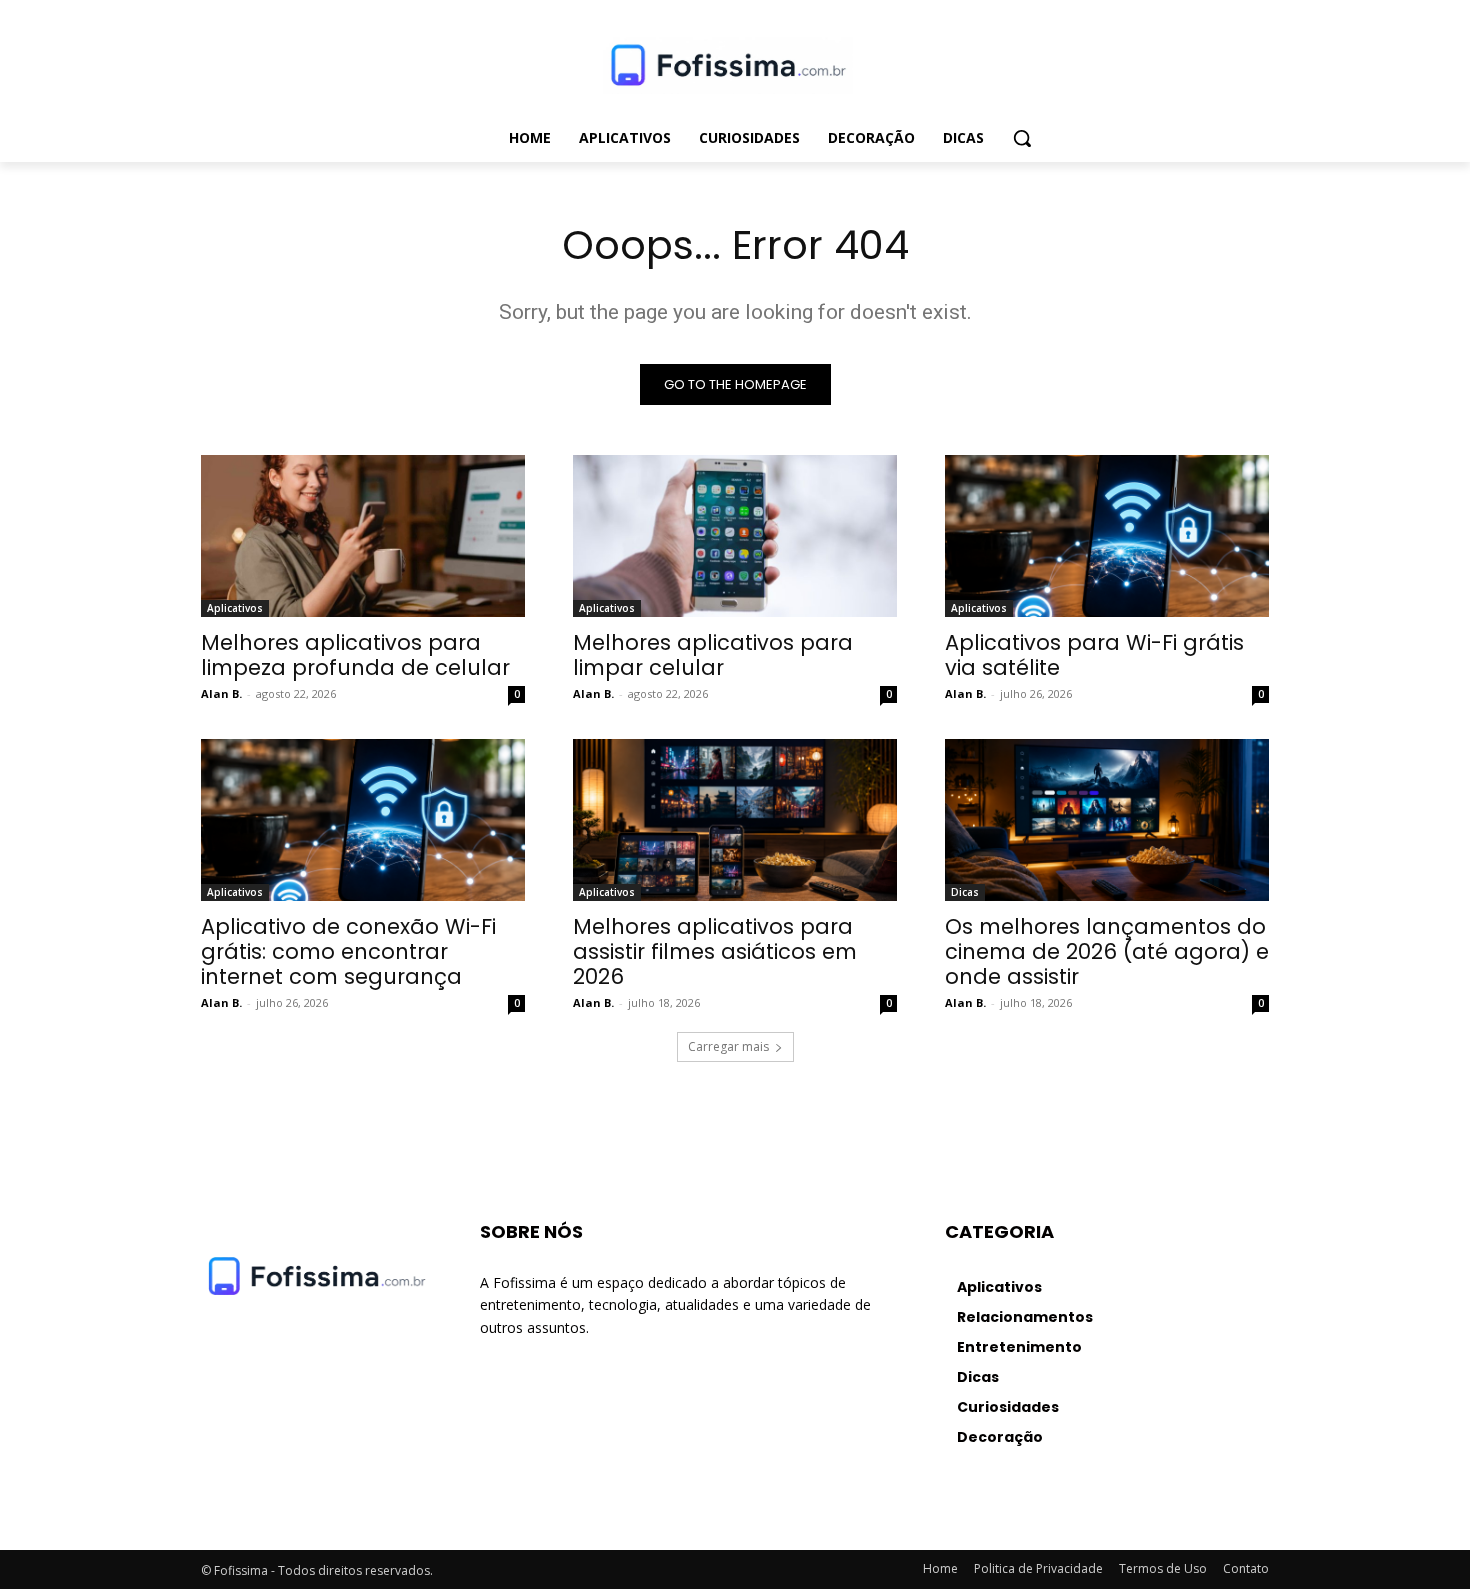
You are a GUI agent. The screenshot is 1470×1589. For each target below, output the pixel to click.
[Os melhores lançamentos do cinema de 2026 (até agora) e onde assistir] (1107, 820)
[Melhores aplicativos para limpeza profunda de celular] (363, 536)
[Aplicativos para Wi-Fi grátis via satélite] (1107, 536)
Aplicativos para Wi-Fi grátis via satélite (1094, 655)
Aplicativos (235, 608)
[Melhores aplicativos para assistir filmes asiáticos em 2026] (735, 820)
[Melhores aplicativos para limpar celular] (735, 536)
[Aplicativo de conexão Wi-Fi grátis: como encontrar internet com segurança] (363, 820)
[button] (1022, 138)
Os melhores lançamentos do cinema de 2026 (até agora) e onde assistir (1107, 951)
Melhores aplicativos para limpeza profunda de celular (355, 655)
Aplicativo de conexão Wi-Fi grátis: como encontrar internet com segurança (348, 951)
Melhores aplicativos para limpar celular (713, 655)
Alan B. (221, 693)
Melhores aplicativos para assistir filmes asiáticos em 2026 (715, 951)
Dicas (965, 892)
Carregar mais (728, 1046)
